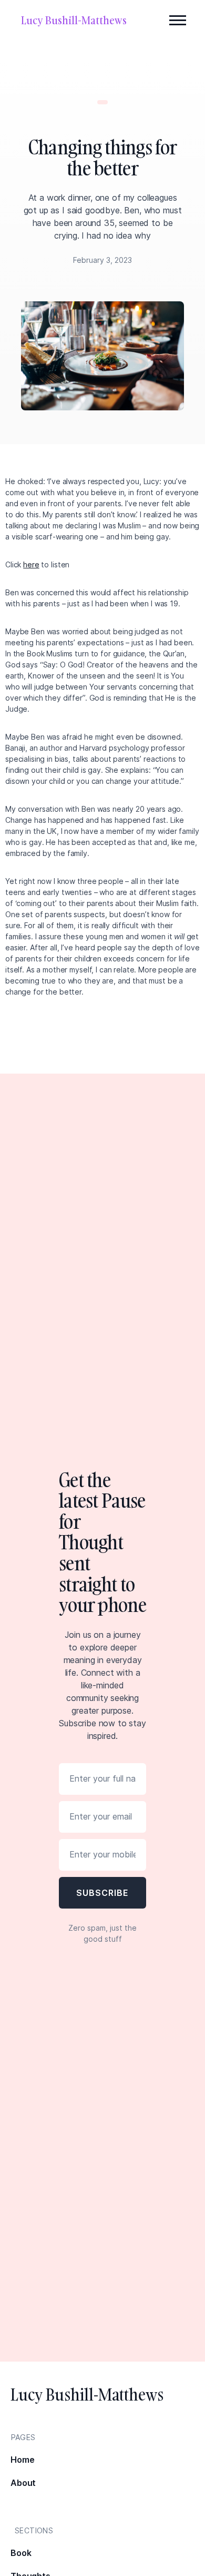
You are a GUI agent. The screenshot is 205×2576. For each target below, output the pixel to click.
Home (22, 2460)
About (23, 2483)
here (31, 564)
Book (21, 2553)
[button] (178, 20)
